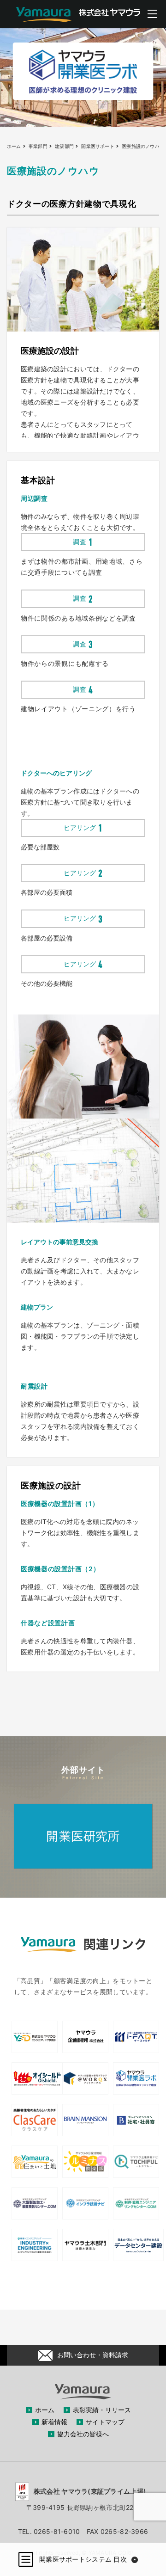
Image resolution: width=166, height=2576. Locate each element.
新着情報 (54, 2422)
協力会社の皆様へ (83, 2434)
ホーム (45, 2410)
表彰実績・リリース (102, 2410)
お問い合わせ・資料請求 (93, 2355)
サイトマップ (105, 2422)
